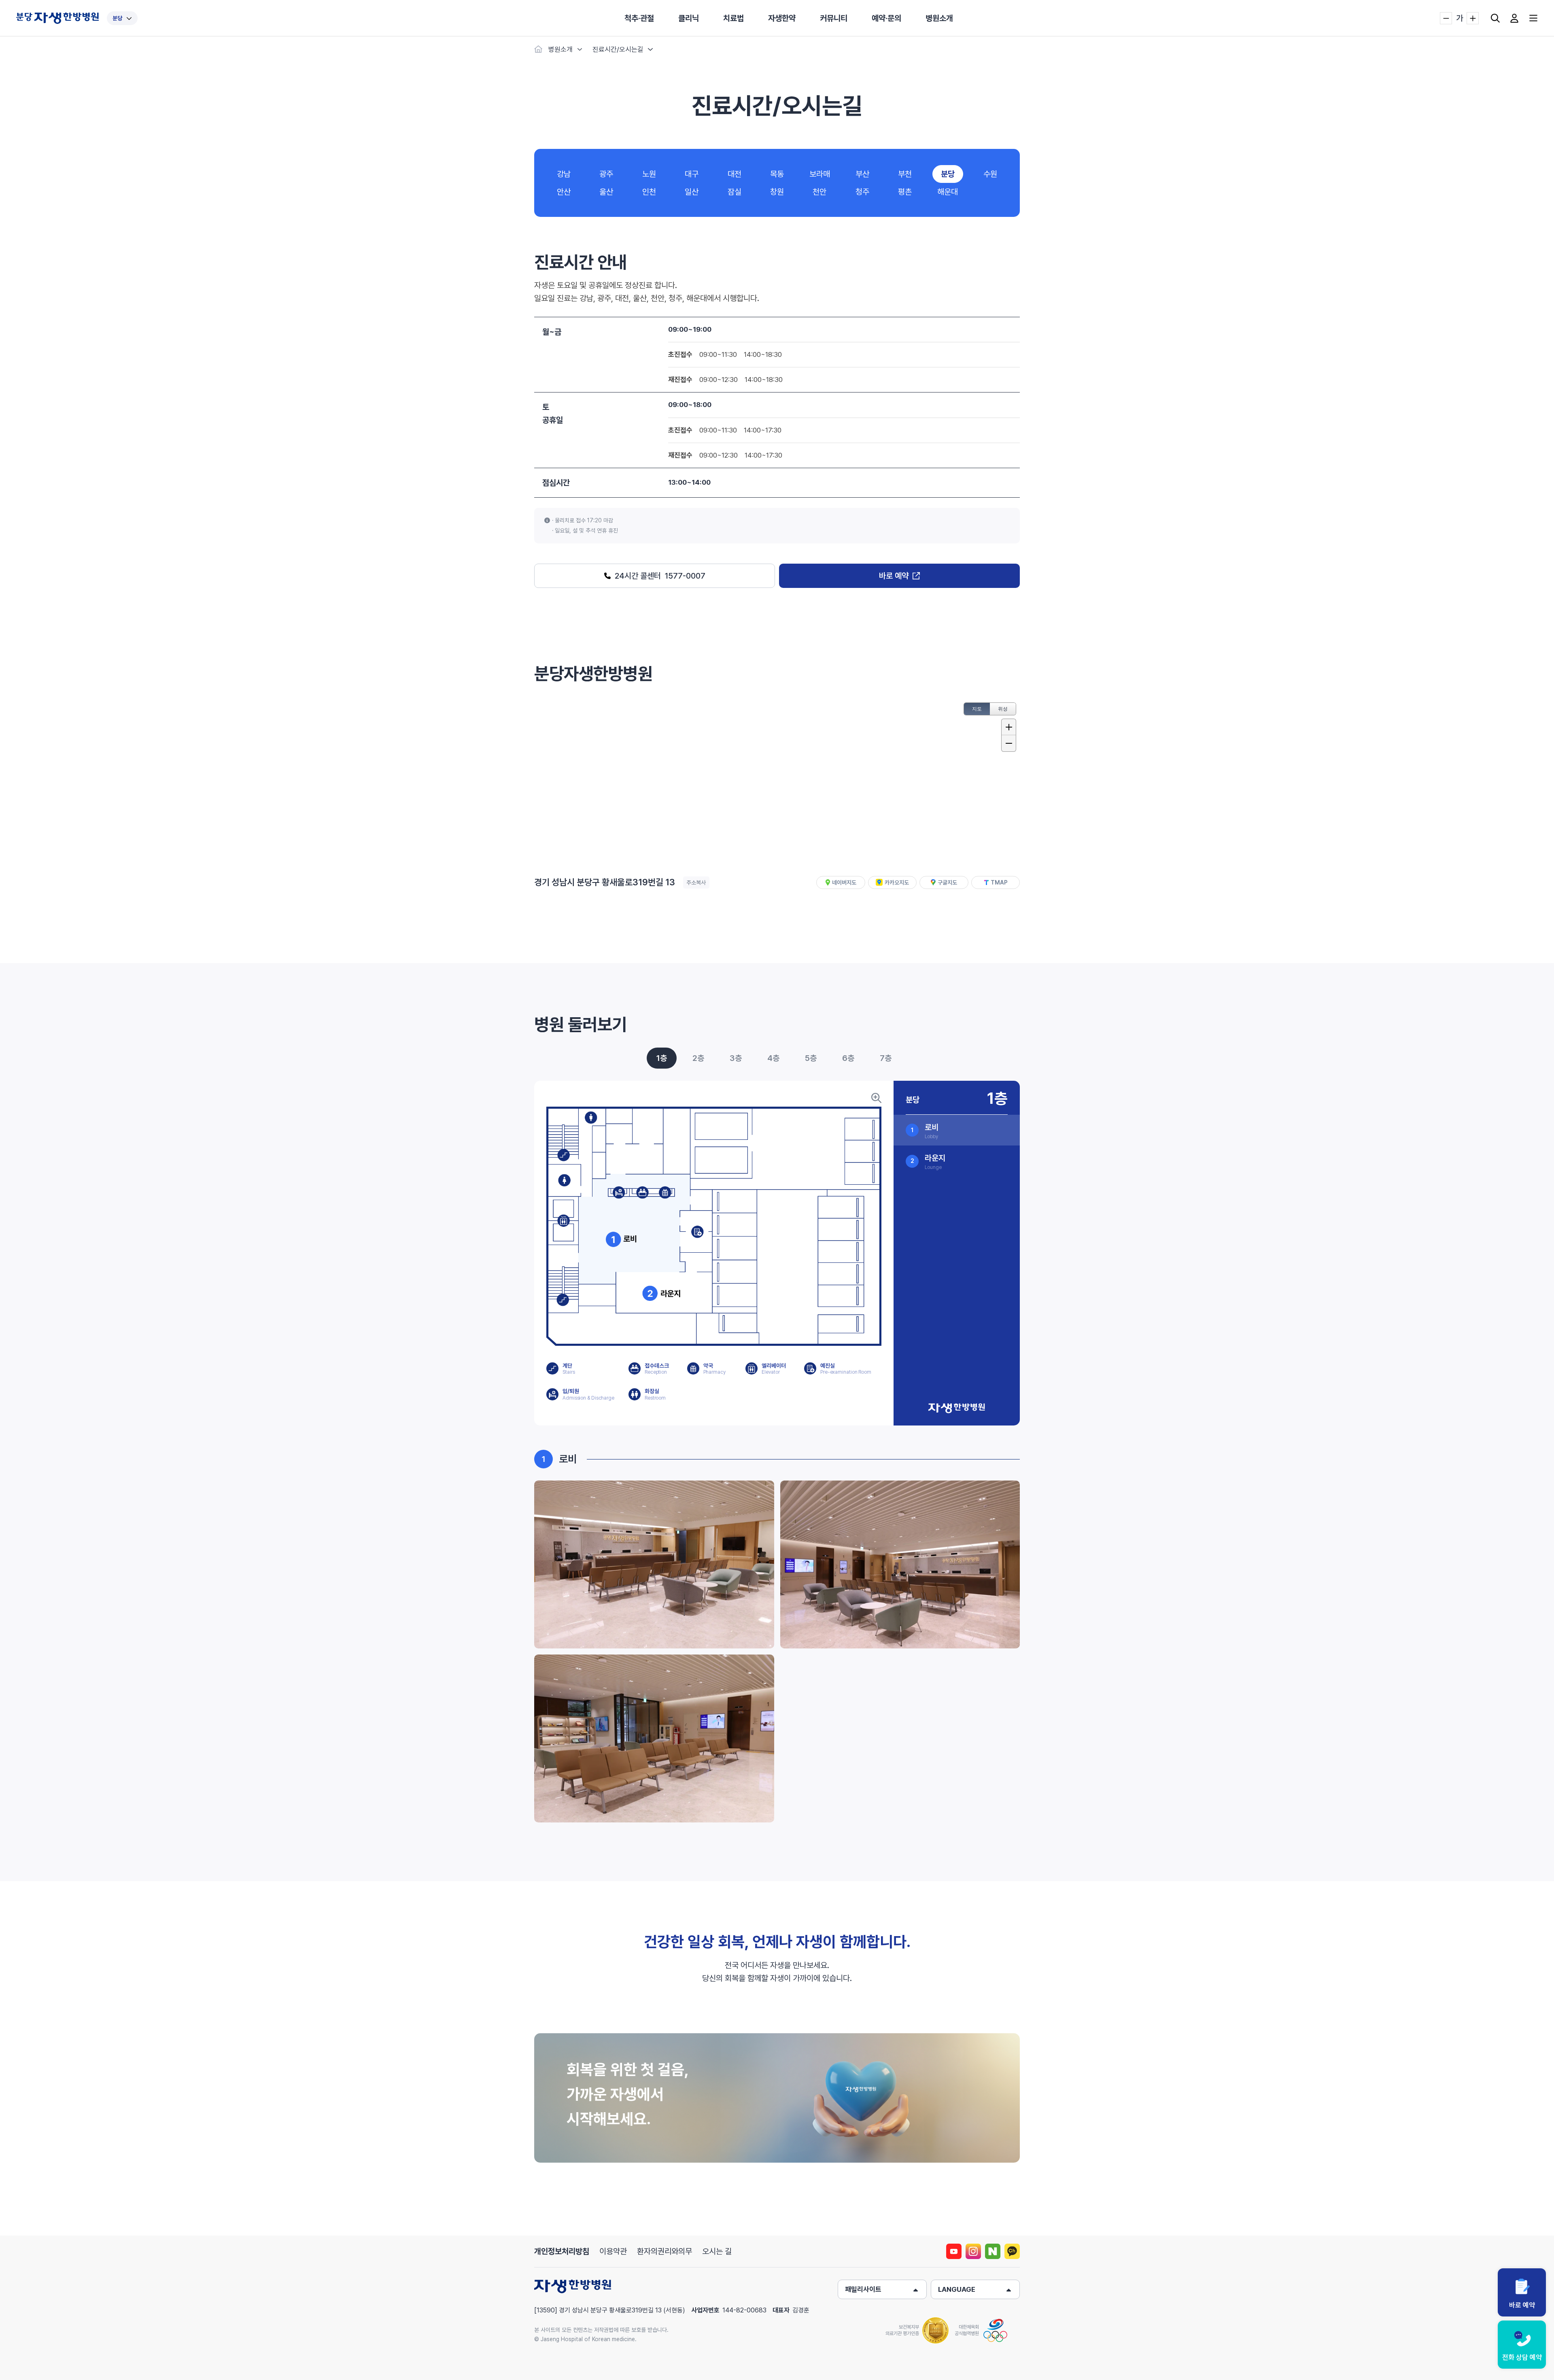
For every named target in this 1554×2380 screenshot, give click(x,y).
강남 (564, 174)
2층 (698, 1058)
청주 (862, 192)
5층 (811, 1058)
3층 (736, 1058)
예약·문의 (886, 18)
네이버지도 (844, 882)
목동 (777, 174)
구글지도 (947, 882)
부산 (862, 174)
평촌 (905, 192)
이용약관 (613, 2251)
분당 (117, 18)
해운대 (948, 192)
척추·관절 (639, 18)
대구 (692, 174)
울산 (606, 192)
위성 (1003, 709)
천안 (819, 192)
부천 (905, 174)
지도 (977, 709)
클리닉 (689, 18)
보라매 (820, 174)
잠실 (735, 192)
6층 (848, 1058)
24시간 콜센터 (660, 576)
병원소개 (939, 18)
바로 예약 (894, 576)
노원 (649, 174)
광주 (606, 174)
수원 (990, 174)
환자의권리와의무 (664, 2251)
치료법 (733, 18)
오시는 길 (717, 2251)
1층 (662, 1058)
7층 (886, 1058)
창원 (777, 192)
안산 (564, 192)
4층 (773, 1058)
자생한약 (782, 18)
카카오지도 (897, 882)
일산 (692, 192)
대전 (735, 174)
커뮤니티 (834, 18)
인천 (649, 192)
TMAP (999, 882)
